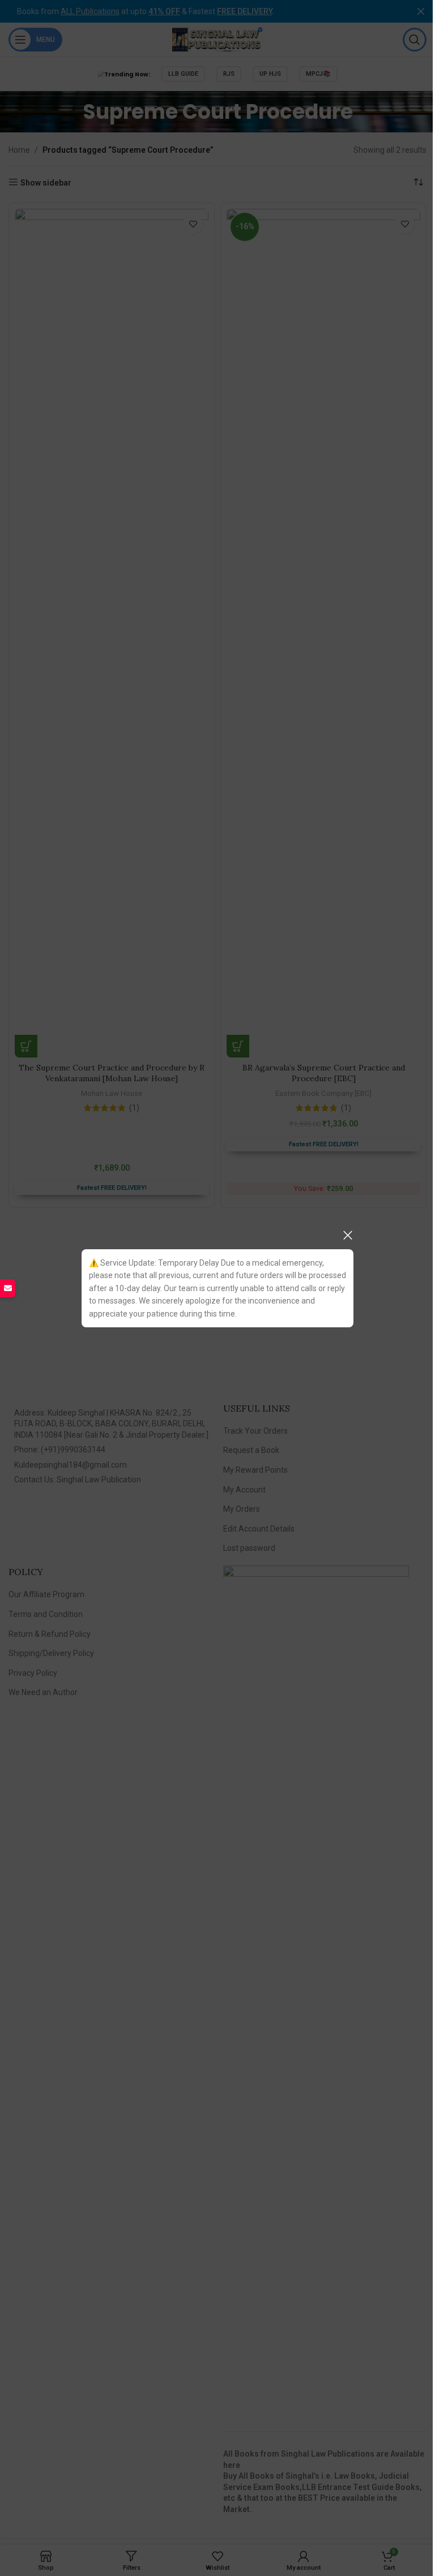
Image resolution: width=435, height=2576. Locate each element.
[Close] (348, 1235)
